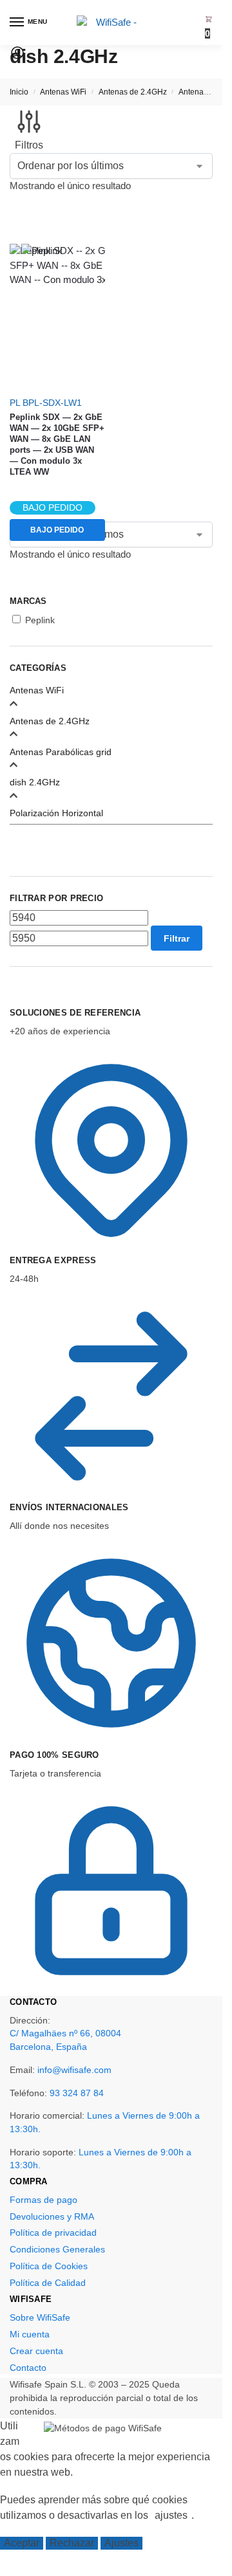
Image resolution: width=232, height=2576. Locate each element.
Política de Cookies (49, 2266)
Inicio (19, 92)
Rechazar (72, 2543)
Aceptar (22, 2543)
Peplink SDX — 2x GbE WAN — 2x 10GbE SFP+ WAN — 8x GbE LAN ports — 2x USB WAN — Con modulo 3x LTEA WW (57, 444)
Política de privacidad (53, 2233)
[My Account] (17, 57)
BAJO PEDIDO (57, 530)
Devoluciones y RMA (52, 2216)
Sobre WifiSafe (40, 2317)
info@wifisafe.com (74, 2070)
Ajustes (121, 2543)
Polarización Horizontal (56, 813)
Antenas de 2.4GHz (133, 92)
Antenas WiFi (63, 92)
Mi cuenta (30, 2334)
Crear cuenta (36, 2351)
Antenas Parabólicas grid (61, 752)
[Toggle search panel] (14, 72)
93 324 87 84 (77, 2093)
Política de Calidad (48, 2283)
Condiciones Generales (57, 2249)
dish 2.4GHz (35, 782)
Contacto (28, 2368)
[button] (209, 27)
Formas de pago (43, 2200)
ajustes (171, 2515)
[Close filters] (14, 1000)
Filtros (29, 145)
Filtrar (177, 938)
